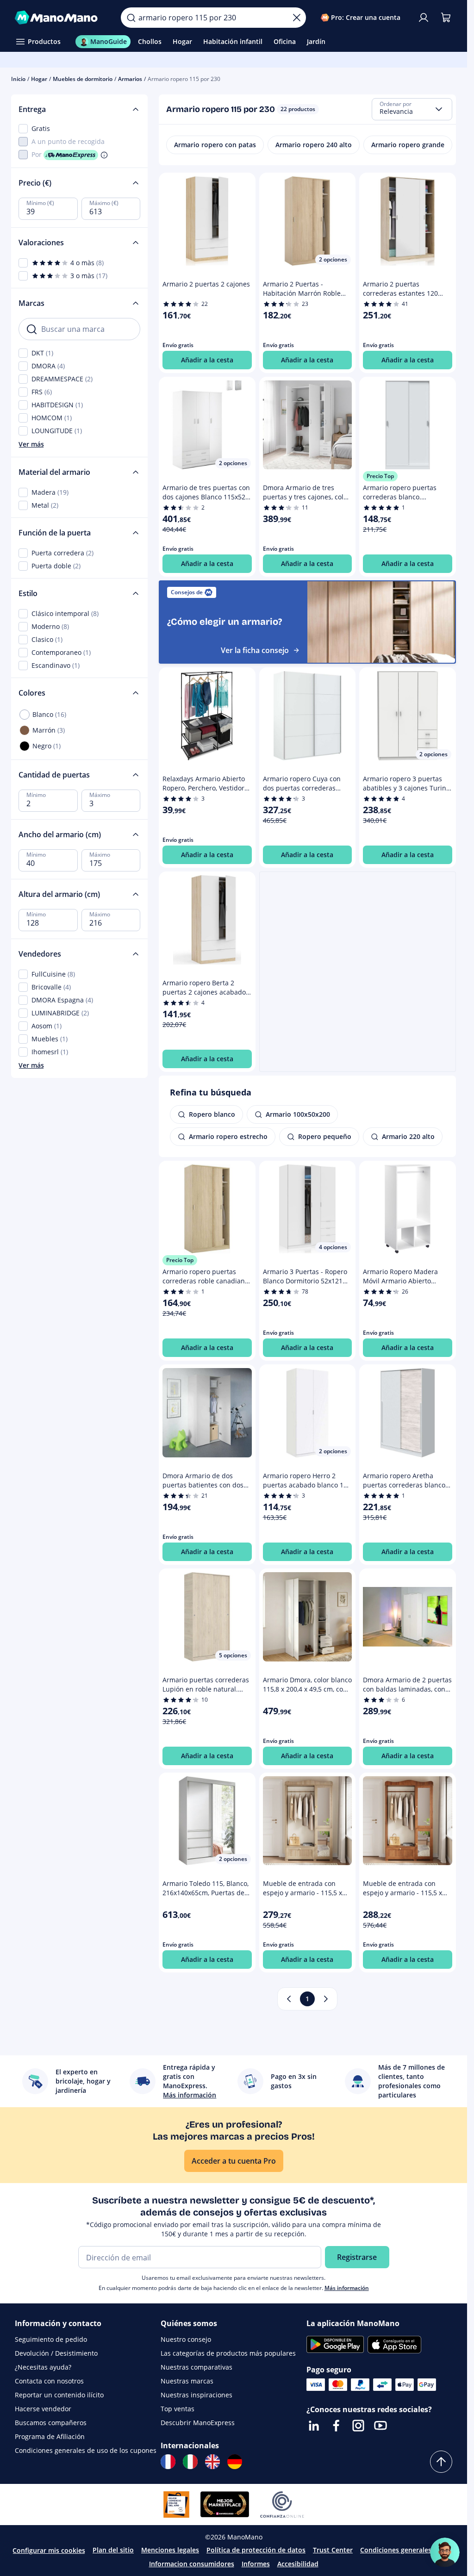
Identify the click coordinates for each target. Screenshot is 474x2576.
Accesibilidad (298, 2564)
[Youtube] (380, 2426)
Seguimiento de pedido (51, 2339)
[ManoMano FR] (168, 2462)
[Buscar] (131, 18)
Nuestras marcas (187, 2381)
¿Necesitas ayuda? (43, 2367)
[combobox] (412, 109)
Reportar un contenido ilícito (59, 2395)
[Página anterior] (289, 1999)
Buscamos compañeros (51, 2423)
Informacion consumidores (192, 2564)
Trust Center (333, 2550)
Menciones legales (170, 2550)
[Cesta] (446, 18)
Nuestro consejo (186, 2339)
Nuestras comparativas (196, 2367)
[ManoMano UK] (212, 2462)
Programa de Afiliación (50, 2436)
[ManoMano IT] (190, 2462)
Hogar (39, 79)
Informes (256, 2564)
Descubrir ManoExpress (198, 2423)
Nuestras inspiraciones (196, 2395)
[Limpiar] (297, 18)
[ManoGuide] (445, 2552)
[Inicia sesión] (424, 18)
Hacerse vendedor (43, 2409)
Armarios (130, 79)
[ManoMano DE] (235, 2462)
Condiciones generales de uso (407, 2550)
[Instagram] (358, 2426)
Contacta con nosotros (49, 2381)
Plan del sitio (113, 2550)
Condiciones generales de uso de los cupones (86, 2450)
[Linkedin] (314, 2426)
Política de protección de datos (256, 2550)
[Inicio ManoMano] (60, 18)
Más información (347, 2288)
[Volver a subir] (441, 2462)
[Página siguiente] (326, 1999)
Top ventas (178, 2409)
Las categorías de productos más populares (228, 2353)
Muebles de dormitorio (83, 79)
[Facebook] (336, 2426)
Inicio (18, 79)
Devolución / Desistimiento (56, 2353)
